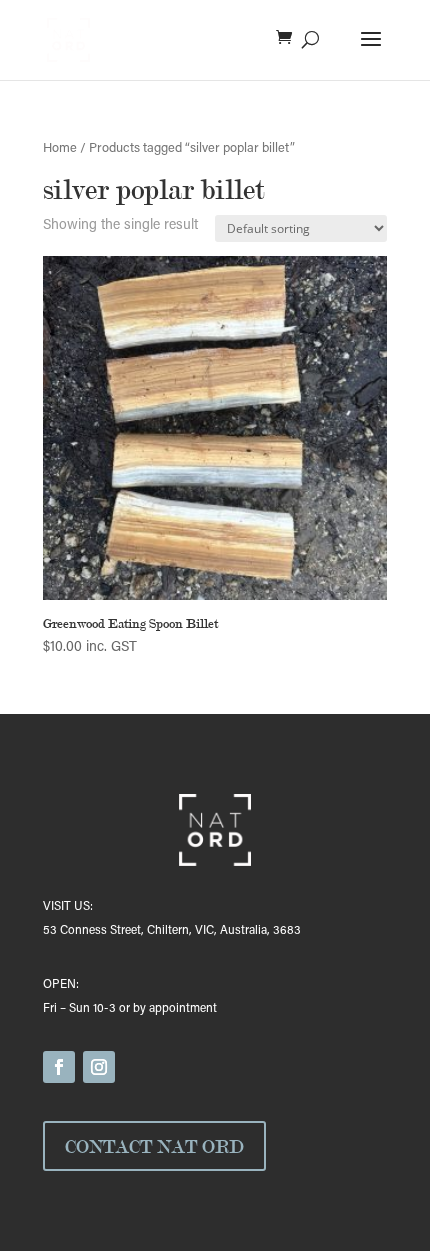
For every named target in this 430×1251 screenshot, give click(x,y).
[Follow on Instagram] (99, 1067)
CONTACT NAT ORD (154, 1146)
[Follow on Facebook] (59, 1067)
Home (60, 149)
